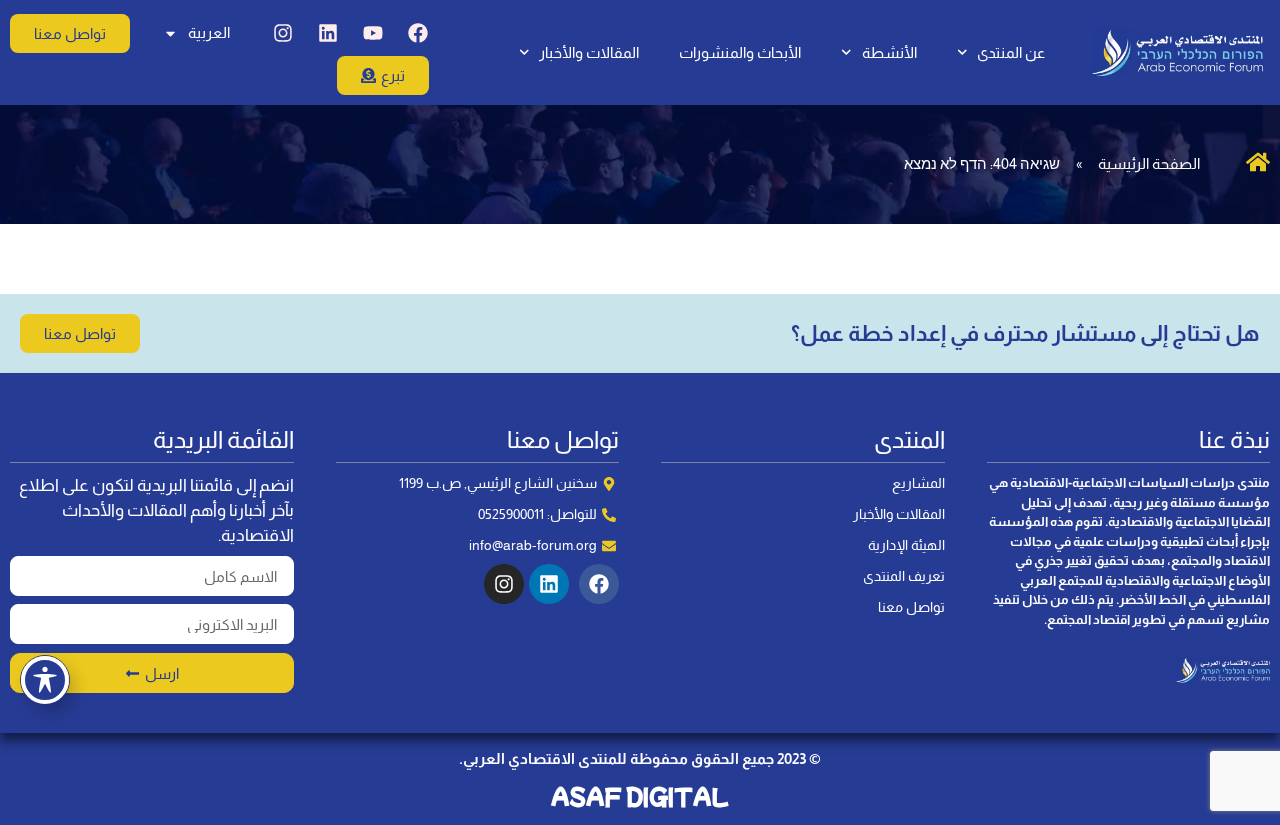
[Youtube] (373, 33)
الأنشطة (889, 52)
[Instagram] (283, 33)
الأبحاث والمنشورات (740, 52)
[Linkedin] (328, 33)
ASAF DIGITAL (640, 796)
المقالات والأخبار (589, 52)
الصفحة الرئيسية (1149, 163)
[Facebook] (418, 33)
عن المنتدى (1011, 52)
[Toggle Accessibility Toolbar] (45, 680)
